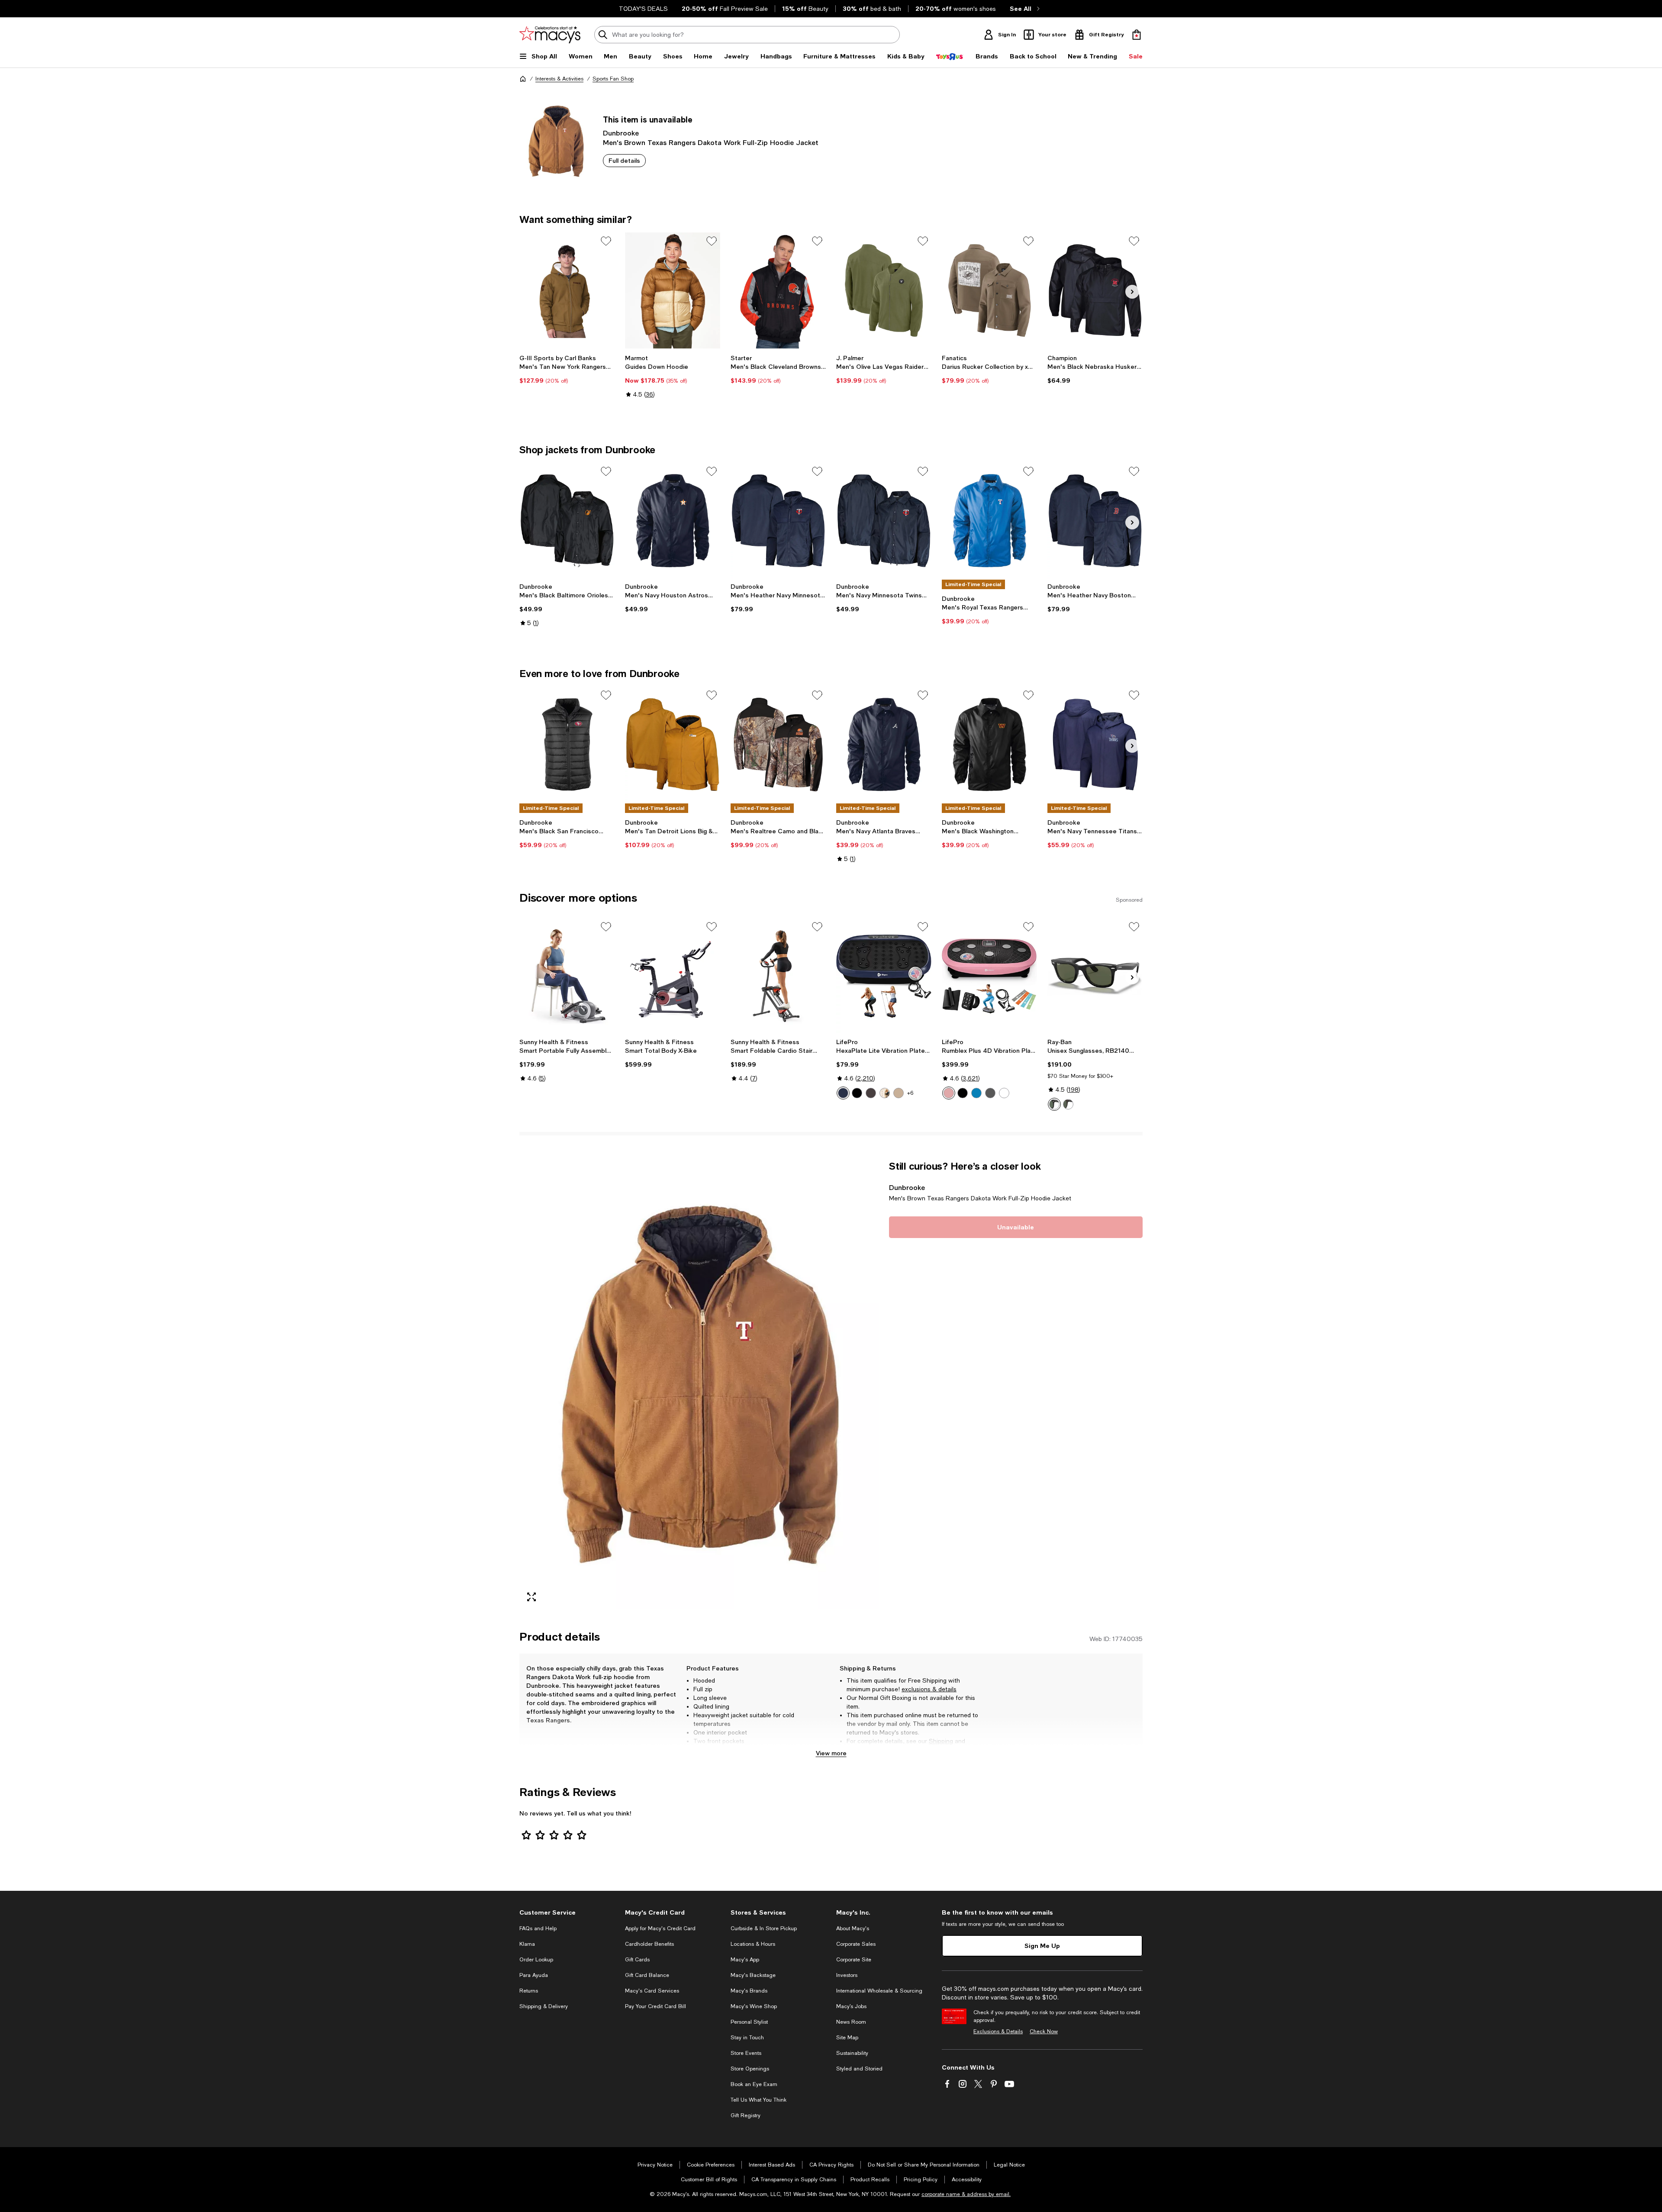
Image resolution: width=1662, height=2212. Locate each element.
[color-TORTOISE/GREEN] (1068, 1104)
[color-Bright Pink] (949, 1093)
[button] (699, 1385)
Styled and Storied (859, 2069)
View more (831, 1753)
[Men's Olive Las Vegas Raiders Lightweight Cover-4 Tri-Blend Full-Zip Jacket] (884, 290)
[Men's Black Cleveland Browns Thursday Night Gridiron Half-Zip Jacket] (778, 290)
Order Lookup (536, 1960)
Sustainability (852, 2053)
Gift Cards (637, 1960)
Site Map (847, 2038)
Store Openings (750, 2069)
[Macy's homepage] (523, 79)
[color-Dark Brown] (885, 1093)
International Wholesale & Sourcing (879, 1991)
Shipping (941, 1741)
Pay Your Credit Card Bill (655, 2006)
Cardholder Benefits (649, 1944)
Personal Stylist (749, 2022)
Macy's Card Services (652, 1991)
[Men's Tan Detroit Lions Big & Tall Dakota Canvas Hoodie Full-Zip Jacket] (673, 745)
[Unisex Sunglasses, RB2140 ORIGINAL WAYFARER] (1095, 976)
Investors (847, 1975)
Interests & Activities (559, 79)
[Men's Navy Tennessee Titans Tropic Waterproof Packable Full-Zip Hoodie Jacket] (1095, 745)
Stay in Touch (747, 2038)
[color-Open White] (1004, 1093)
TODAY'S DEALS (643, 9)
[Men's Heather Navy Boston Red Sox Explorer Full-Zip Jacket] (1095, 521)
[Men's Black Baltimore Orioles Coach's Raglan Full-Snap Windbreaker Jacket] (567, 521)
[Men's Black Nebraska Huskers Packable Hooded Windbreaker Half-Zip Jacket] (1095, 290)
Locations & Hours (753, 1944)
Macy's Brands (749, 1991)
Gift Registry (746, 2115)
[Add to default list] (606, 241)
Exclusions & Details (998, 2031)
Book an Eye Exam (754, 2084)
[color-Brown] (871, 1093)
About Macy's (853, 1928)
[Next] (1132, 292)
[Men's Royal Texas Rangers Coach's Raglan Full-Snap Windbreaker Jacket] (989, 521)
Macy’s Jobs (851, 2006)
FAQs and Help (538, 1928)
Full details (624, 160)
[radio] (843, 1093)
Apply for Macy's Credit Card (660, 1928)
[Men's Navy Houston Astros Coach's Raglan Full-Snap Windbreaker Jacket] (673, 521)
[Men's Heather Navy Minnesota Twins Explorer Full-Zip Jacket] (778, 521)
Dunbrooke (621, 133)
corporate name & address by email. (966, 2194)
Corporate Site (854, 1960)
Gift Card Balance (647, 1975)
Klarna (527, 1944)
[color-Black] (857, 1093)
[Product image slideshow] (699, 1385)
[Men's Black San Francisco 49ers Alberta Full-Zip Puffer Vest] (567, 745)
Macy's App (745, 1960)
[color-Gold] (899, 1093)
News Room (851, 2022)
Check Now (1044, 2031)
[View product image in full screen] (531, 1597)
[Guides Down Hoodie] (673, 290)
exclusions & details (929, 1689)
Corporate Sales (856, 1944)
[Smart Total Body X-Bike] (673, 976)
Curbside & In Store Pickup (764, 1928)
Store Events (746, 2053)
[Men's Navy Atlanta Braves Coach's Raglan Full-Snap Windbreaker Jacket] (884, 745)
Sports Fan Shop (613, 79)
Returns (858, 1750)
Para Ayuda (534, 1975)
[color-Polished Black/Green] (1054, 1104)
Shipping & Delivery (544, 2006)
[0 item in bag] (1137, 35)
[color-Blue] (843, 1093)
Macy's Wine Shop (754, 2006)
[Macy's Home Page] (550, 35)
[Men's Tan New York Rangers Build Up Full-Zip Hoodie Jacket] (567, 290)
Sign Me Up (1042, 1946)
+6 (910, 1093)
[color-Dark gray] (990, 1093)
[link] (567, 369)
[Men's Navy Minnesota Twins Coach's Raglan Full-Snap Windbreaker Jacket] (884, 521)
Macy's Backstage (753, 1975)
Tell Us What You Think (759, 2100)
